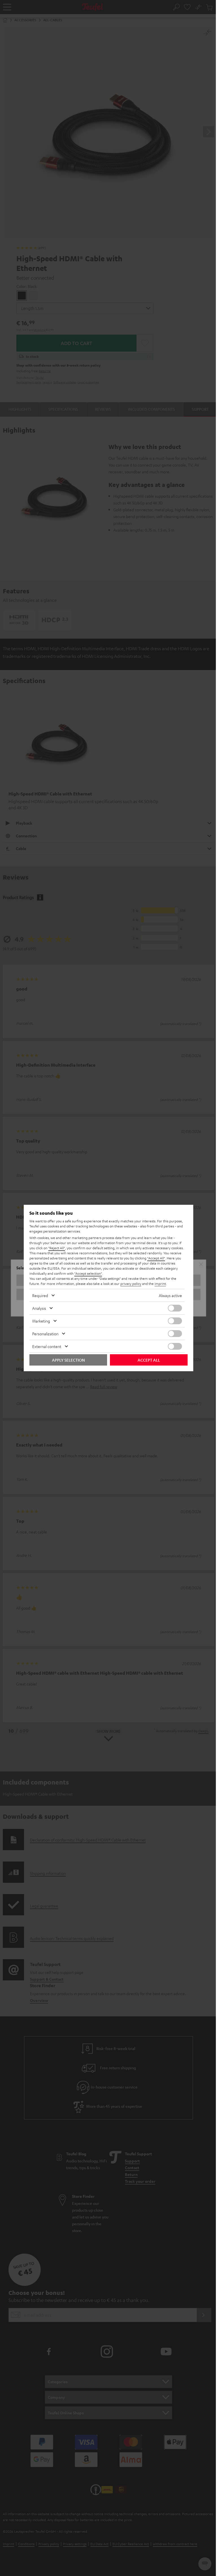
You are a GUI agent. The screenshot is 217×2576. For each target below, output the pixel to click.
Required (40, 1295)
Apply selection (68, 1360)
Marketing (41, 1321)
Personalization (45, 1334)
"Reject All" (57, 1248)
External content (47, 1346)
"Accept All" (156, 1258)
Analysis (39, 1308)
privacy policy (131, 1283)
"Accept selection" (88, 1273)
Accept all (149, 1360)
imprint (160, 1283)
